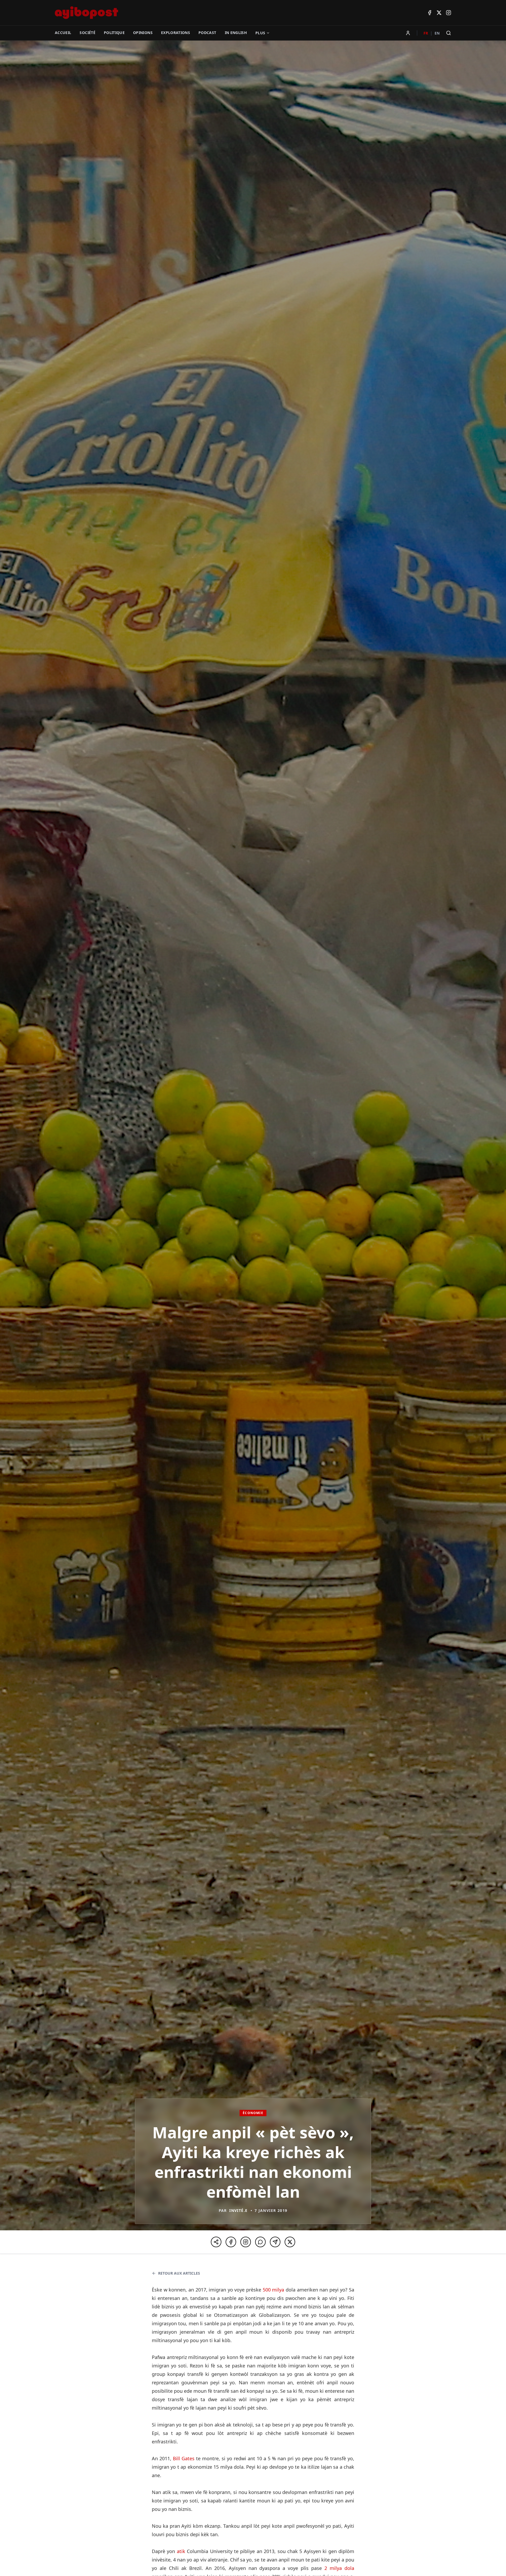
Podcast (207, 33)
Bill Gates (184, 2458)
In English (236, 33)
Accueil (63, 33)
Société (87, 33)
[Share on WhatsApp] (260, 2242)
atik (181, 2551)
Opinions (143, 33)
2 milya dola (339, 2568)
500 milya (274, 2290)
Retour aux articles (179, 2273)
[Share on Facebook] (231, 2242)
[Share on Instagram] (246, 2242)
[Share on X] (290, 2242)
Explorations (176, 33)
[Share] (216, 2242)
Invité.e (238, 2210)
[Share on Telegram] (275, 2242)
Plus (260, 33)
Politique (114, 33)
